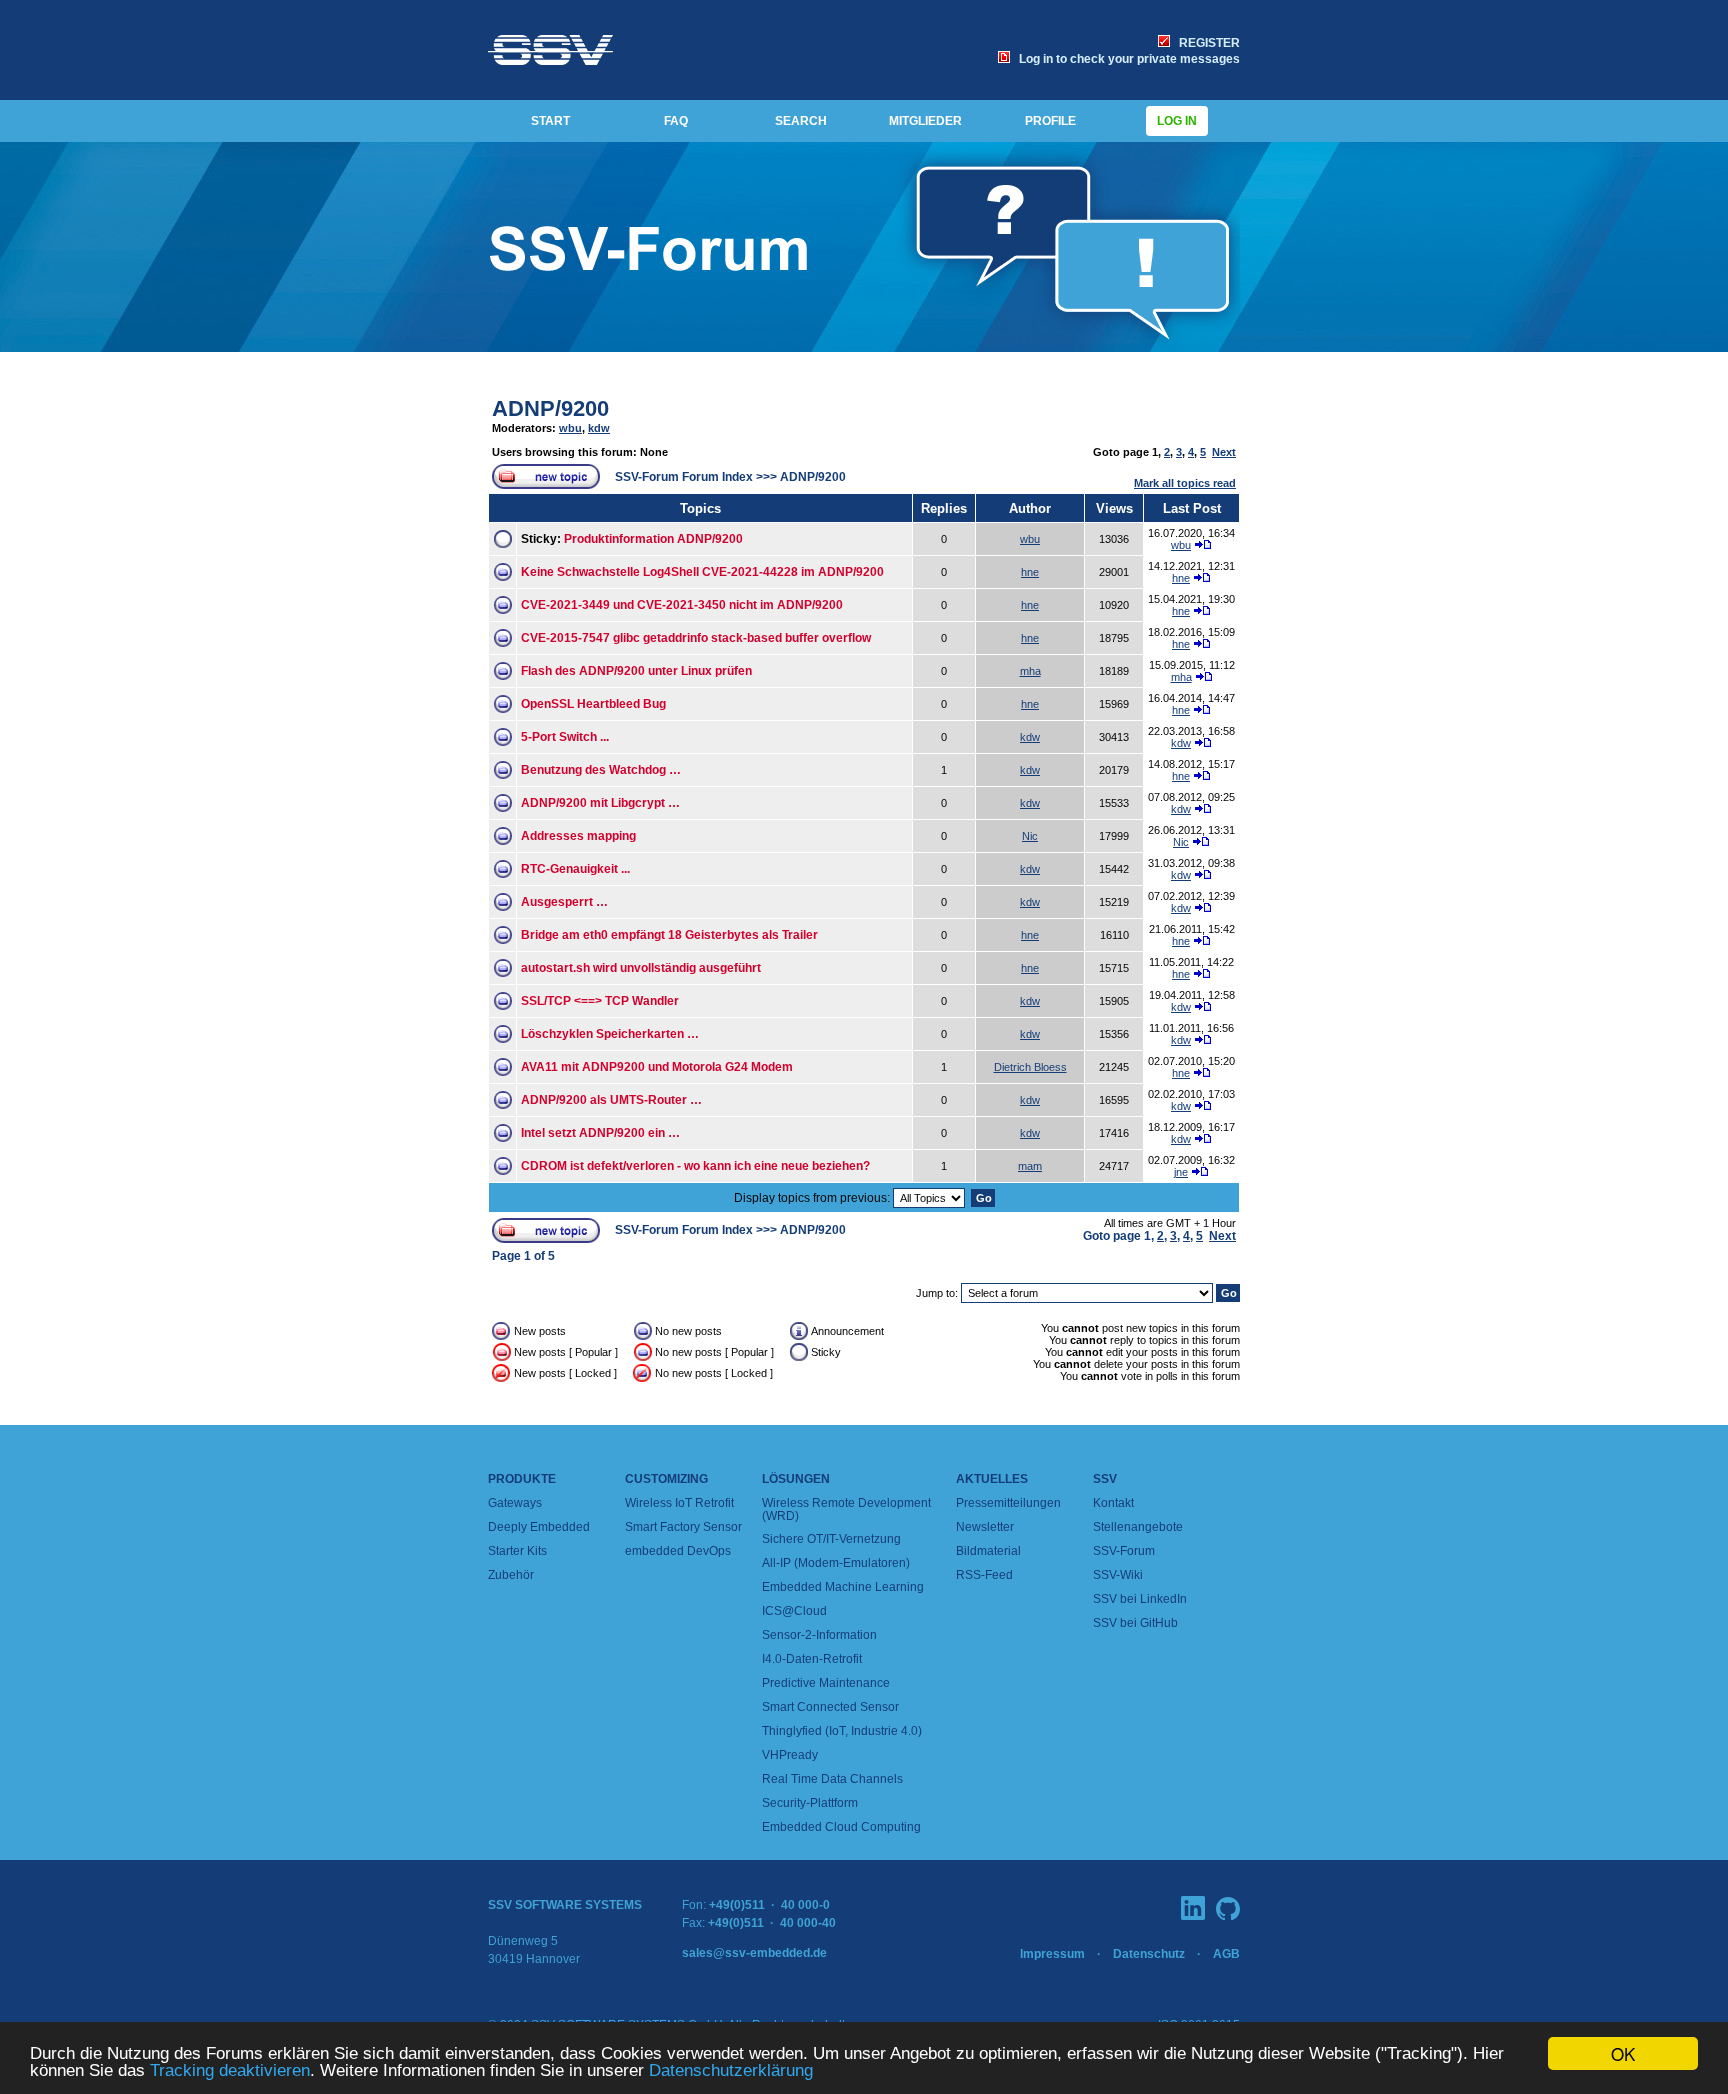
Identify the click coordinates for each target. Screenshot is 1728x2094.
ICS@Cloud (794, 1611)
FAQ (676, 121)
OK (1623, 2053)
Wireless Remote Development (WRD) (846, 1509)
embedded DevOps (678, 1551)
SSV (1105, 1479)
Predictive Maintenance (826, 1683)
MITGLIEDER (925, 121)
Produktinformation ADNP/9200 (653, 539)
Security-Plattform (810, 1803)
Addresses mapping (578, 836)
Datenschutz (1149, 1954)
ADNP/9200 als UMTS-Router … (611, 1100)
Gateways (515, 1503)
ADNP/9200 (550, 408)
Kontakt (1113, 1503)
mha (1030, 671)
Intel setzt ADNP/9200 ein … (600, 1133)
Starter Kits (517, 1551)
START (550, 121)
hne (1030, 572)
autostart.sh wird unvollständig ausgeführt (641, 968)
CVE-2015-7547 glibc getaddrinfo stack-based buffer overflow (696, 638)
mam (1030, 1166)
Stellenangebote (1138, 1527)
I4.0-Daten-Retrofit (812, 1659)
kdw (599, 428)
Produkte (522, 1479)
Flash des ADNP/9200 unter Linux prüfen (636, 671)
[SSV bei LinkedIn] (1193, 1908)
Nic (1030, 836)
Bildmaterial (988, 1551)
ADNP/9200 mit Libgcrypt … (600, 803)
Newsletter (985, 1527)
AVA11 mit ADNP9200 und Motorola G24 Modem (657, 1067)
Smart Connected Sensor (830, 1707)
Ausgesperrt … (564, 902)
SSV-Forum (1124, 1551)
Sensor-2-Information (819, 1635)
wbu (570, 428)
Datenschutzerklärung (731, 2070)
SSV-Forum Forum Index (684, 477)
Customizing (666, 1479)
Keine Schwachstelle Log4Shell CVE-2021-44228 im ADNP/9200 (702, 572)
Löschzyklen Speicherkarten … (610, 1034)
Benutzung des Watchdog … (601, 770)
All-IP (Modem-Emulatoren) (836, 1563)
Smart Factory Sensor (683, 1527)
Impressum (1052, 1954)
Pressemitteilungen (1008, 1503)
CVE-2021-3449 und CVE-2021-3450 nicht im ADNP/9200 (682, 605)
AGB (1226, 1954)
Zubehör (511, 1575)
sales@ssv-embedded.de (754, 1953)
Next (1224, 452)
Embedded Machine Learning (843, 1587)
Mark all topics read (1185, 483)
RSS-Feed (984, 1575)
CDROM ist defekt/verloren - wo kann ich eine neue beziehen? (695, 1166)
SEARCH (801, 121)
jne (1181, 1172)
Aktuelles (992, 1479)
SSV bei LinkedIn (1140, 1599)
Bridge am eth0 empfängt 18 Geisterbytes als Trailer (669, 935)
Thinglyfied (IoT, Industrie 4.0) (842, 1731)
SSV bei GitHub (1135, 1623)
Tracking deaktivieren (230, 2070)
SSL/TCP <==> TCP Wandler (600, 1001)
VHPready (790, 1755)
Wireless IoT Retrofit (679, 1503)
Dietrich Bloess (1030, 1067)
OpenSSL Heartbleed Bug (593, 704)
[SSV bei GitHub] (1228, 1908)
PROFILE (1050, 121)
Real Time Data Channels (832, 1779)
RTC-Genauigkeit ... (575, 869)
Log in (1177, 121)
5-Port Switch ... (565, 737)
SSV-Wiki (1118, 1575)
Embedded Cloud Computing (841, 1827)
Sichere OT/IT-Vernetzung (831, 1539)
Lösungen (796, 1479)
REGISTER (1206, 43)
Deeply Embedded (539, 1527)
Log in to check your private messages (1126, 59)
